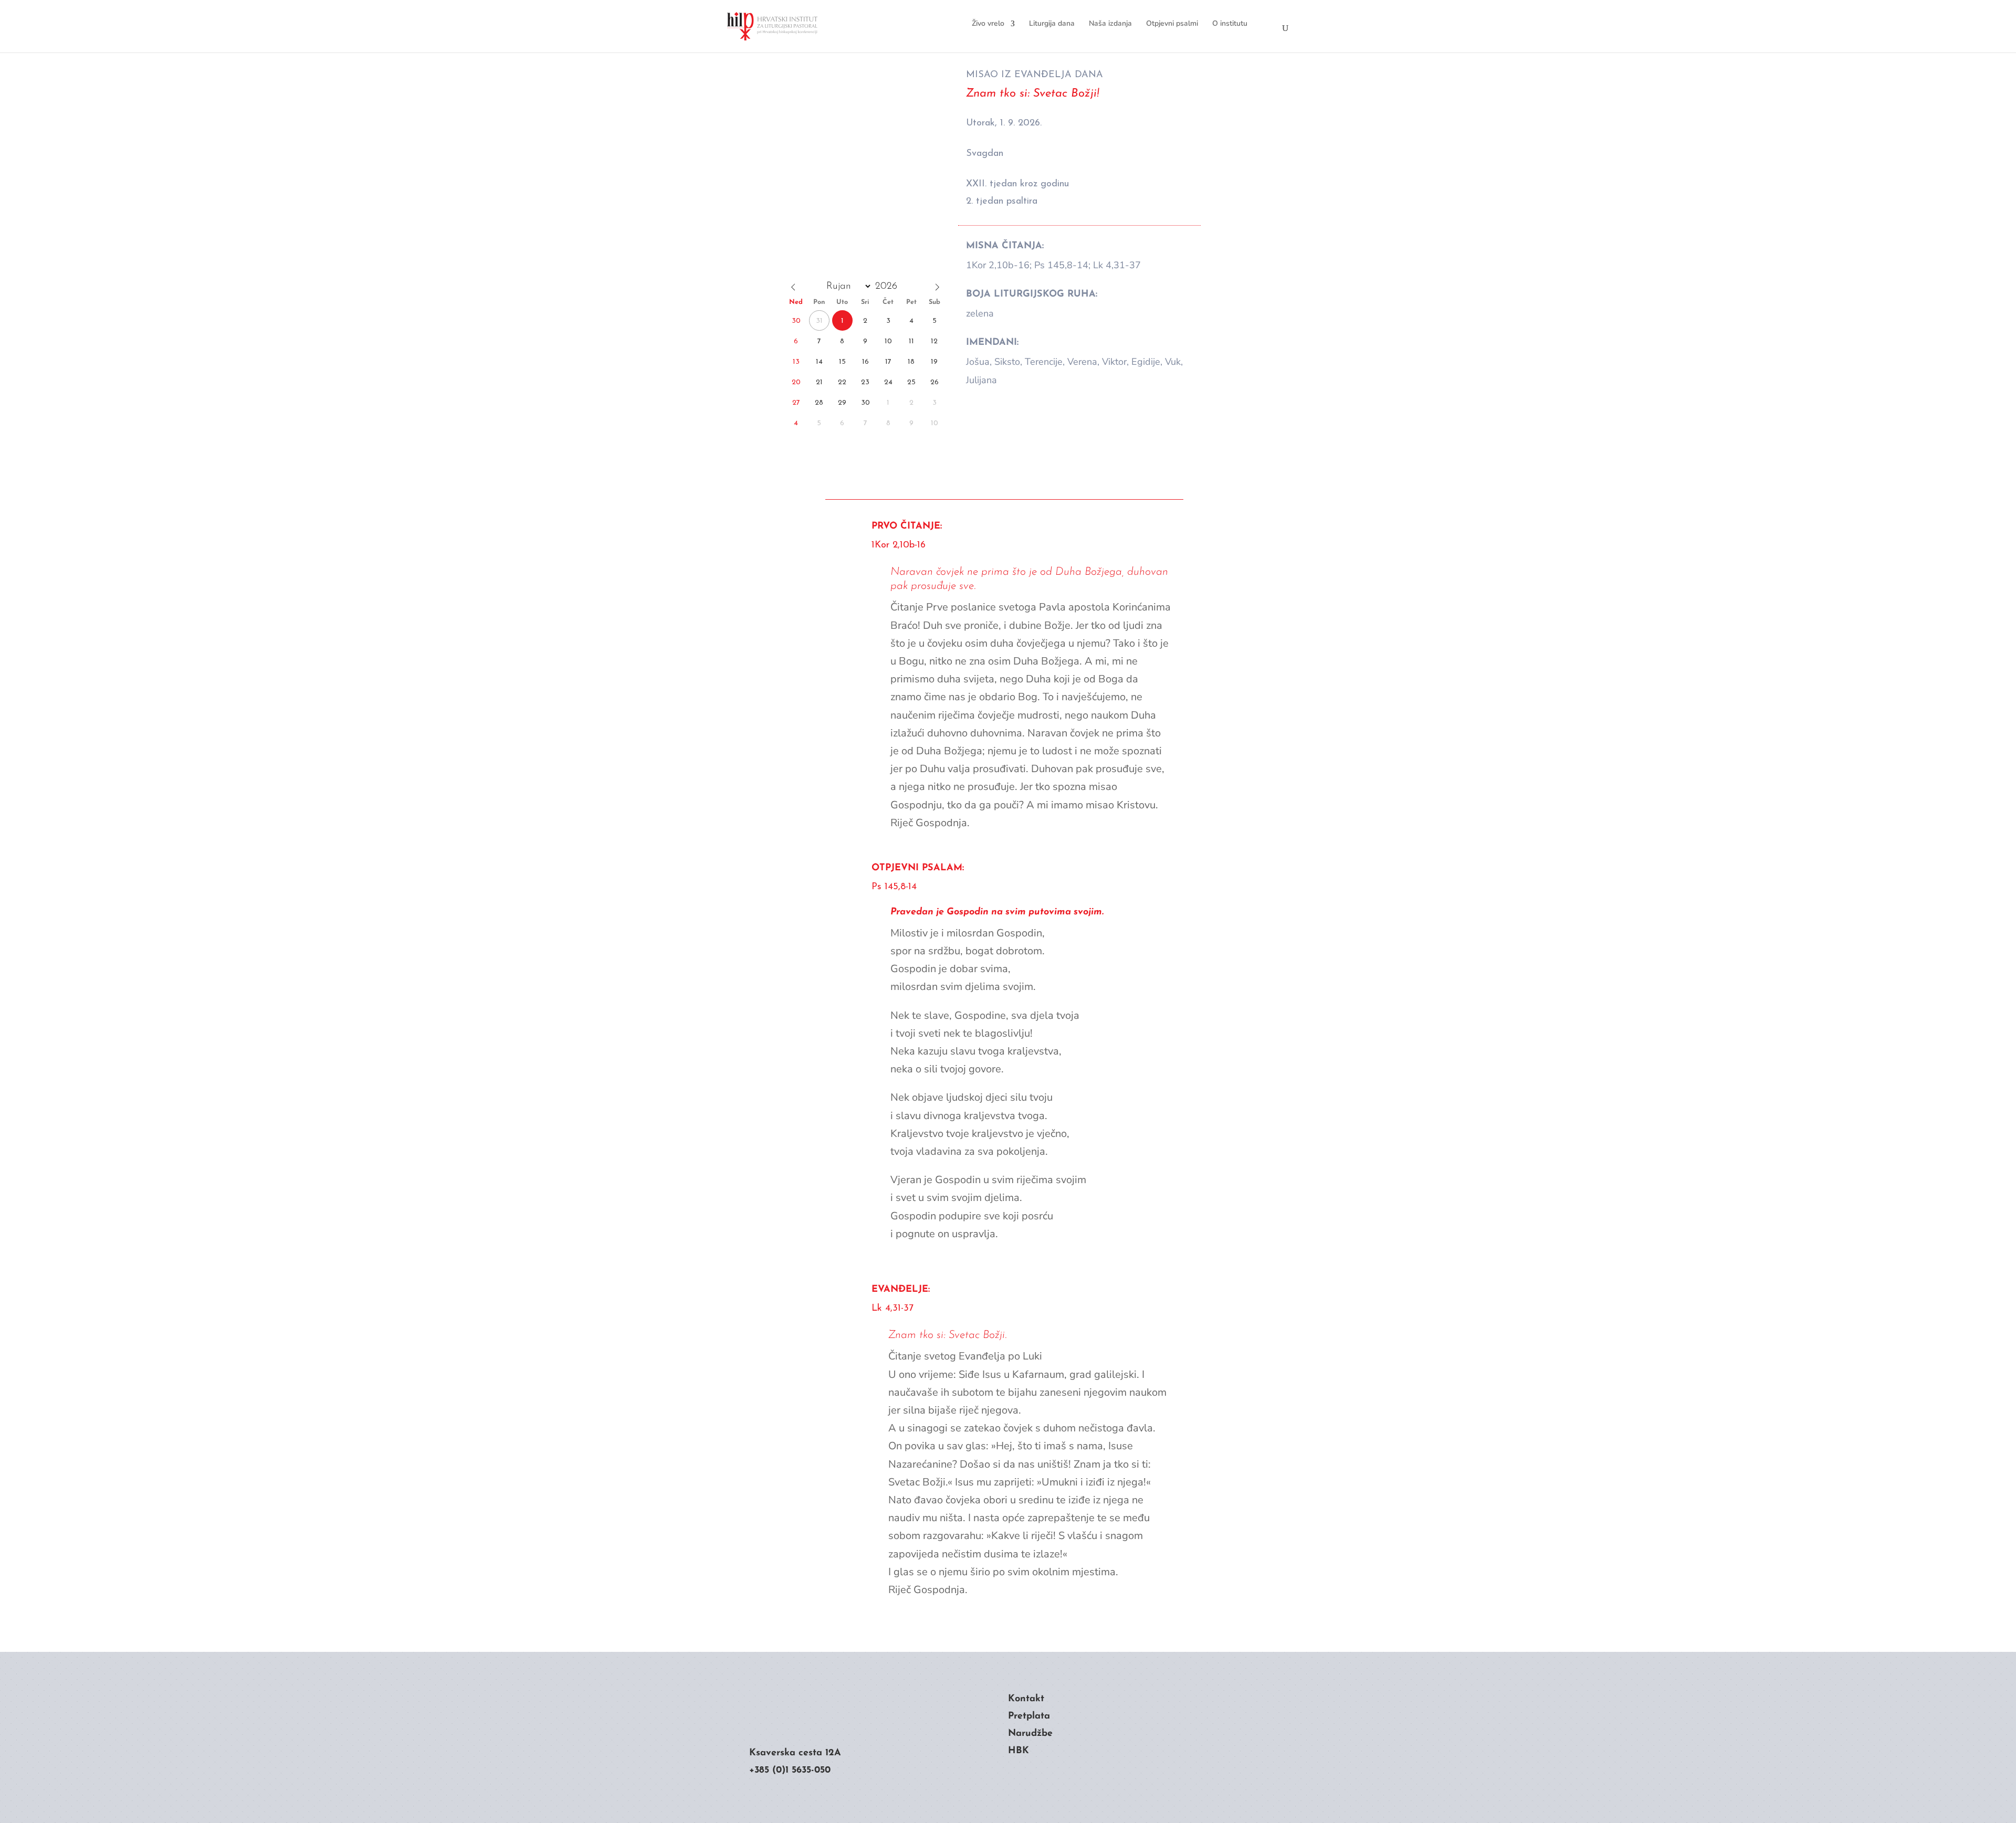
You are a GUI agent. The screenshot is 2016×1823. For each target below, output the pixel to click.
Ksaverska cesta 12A (795, 1753)
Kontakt (1026, 1699)
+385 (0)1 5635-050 (790, 1771)
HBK (1018, 1751)
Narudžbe (1030, 1734)
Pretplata (1029, 1716)
